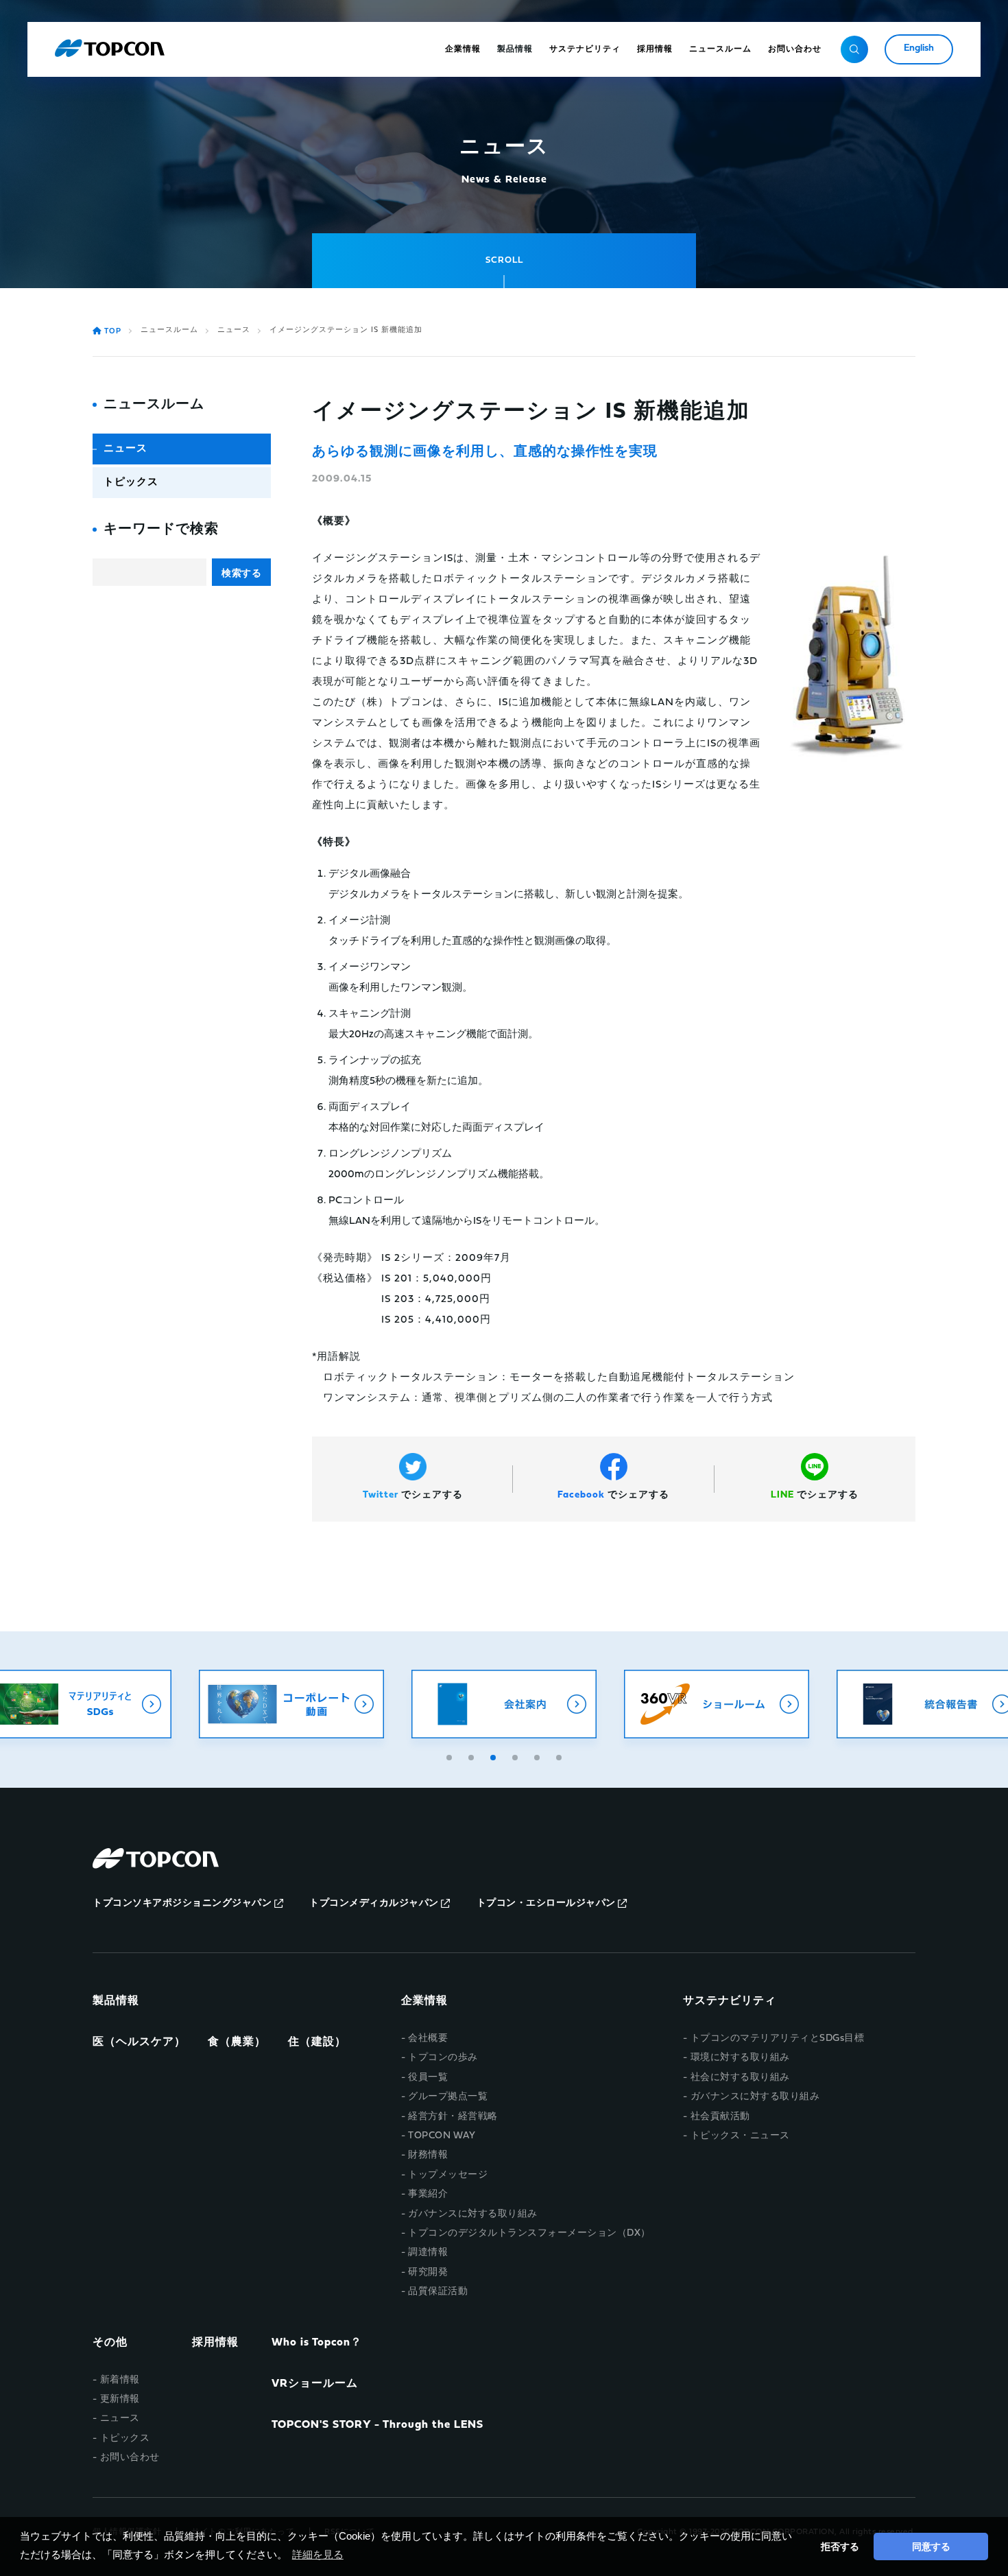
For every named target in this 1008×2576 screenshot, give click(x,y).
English (919, 48)
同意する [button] (931, 2547)
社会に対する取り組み (740, 2078)
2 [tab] (472, 1756)
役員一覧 (428, 2078)
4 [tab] (516, 1756)
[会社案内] (304, 1704)
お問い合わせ (130, 2458)
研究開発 (428, 2272)
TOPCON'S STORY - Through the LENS (377, 2425)
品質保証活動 (438, 2292)
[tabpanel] (304, 1704)
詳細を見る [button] (318, 2554)
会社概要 (428, 2039)
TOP (113, 332)
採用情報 (215, 2343)
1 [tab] (451, 1756)
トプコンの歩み (443, 2058)
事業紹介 (428, 2194)
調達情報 (428, 2253)
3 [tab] (494, 1756)
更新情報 (120, 2399)
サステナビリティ (730, 2001)
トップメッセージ (448, 2175)
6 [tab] (560, 1756)
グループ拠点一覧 (448, 2097)
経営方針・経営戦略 (453, 2117)
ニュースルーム (169, 330)
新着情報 (120, 2380)
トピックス (131, 483)
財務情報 (428, 2155)
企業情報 (424, 2001)
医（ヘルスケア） (139, 2042)
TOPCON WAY (442, 2136)
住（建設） (317, 2042)
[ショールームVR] (516, 1704)
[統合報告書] (729, 1704)
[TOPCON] (110, 49)
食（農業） (237, 2042)
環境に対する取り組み (740, 2058)
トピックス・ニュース (740, 2136)
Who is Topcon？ (317, 2343)
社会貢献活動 (720, 2117)
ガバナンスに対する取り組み (473, 2214)
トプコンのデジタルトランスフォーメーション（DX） (529, 2233)
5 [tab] (538, 1756)
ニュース (234, 330)
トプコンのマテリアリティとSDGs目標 (777, 2039)
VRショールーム (315, 2384)
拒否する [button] (840, 2547)
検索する (241, 573)
